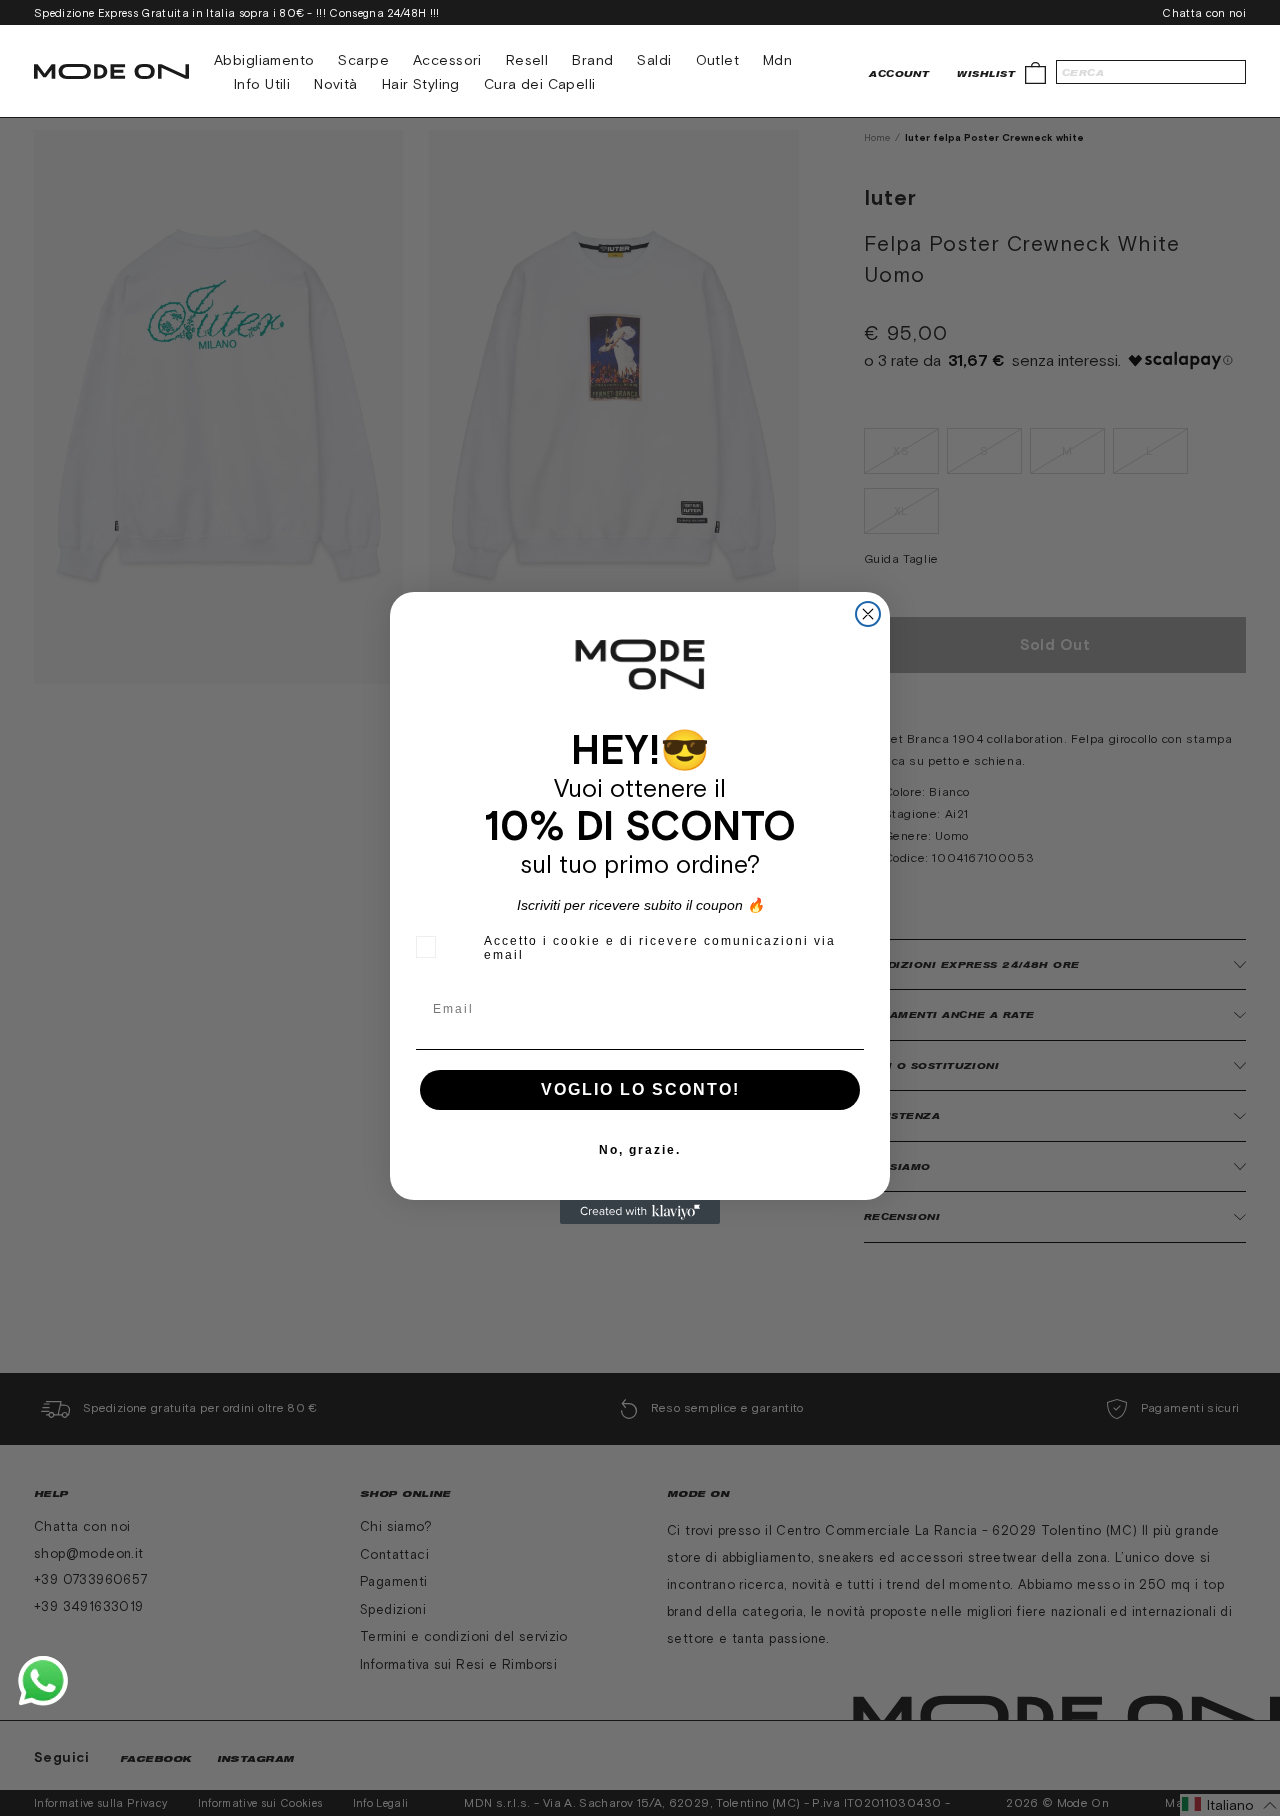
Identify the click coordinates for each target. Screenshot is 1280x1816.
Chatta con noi (1204, 13)
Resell (527, 60)
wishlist (986, 73)
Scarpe (363, 60)
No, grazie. (640, 1150)
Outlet (718, 60)
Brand (592, 60)
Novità (336, 84)
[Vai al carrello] (1035, 71)
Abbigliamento (264, 60)
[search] (1151, 72)
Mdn (777, 60)
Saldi (654, 60)
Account (899, 73)
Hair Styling (421, 84)
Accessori (447, 60)
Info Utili (262, 84)
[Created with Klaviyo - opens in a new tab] (640, 1212)
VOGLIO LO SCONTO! (640, 1089)
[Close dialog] (868, 614)
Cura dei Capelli (540, 84)
